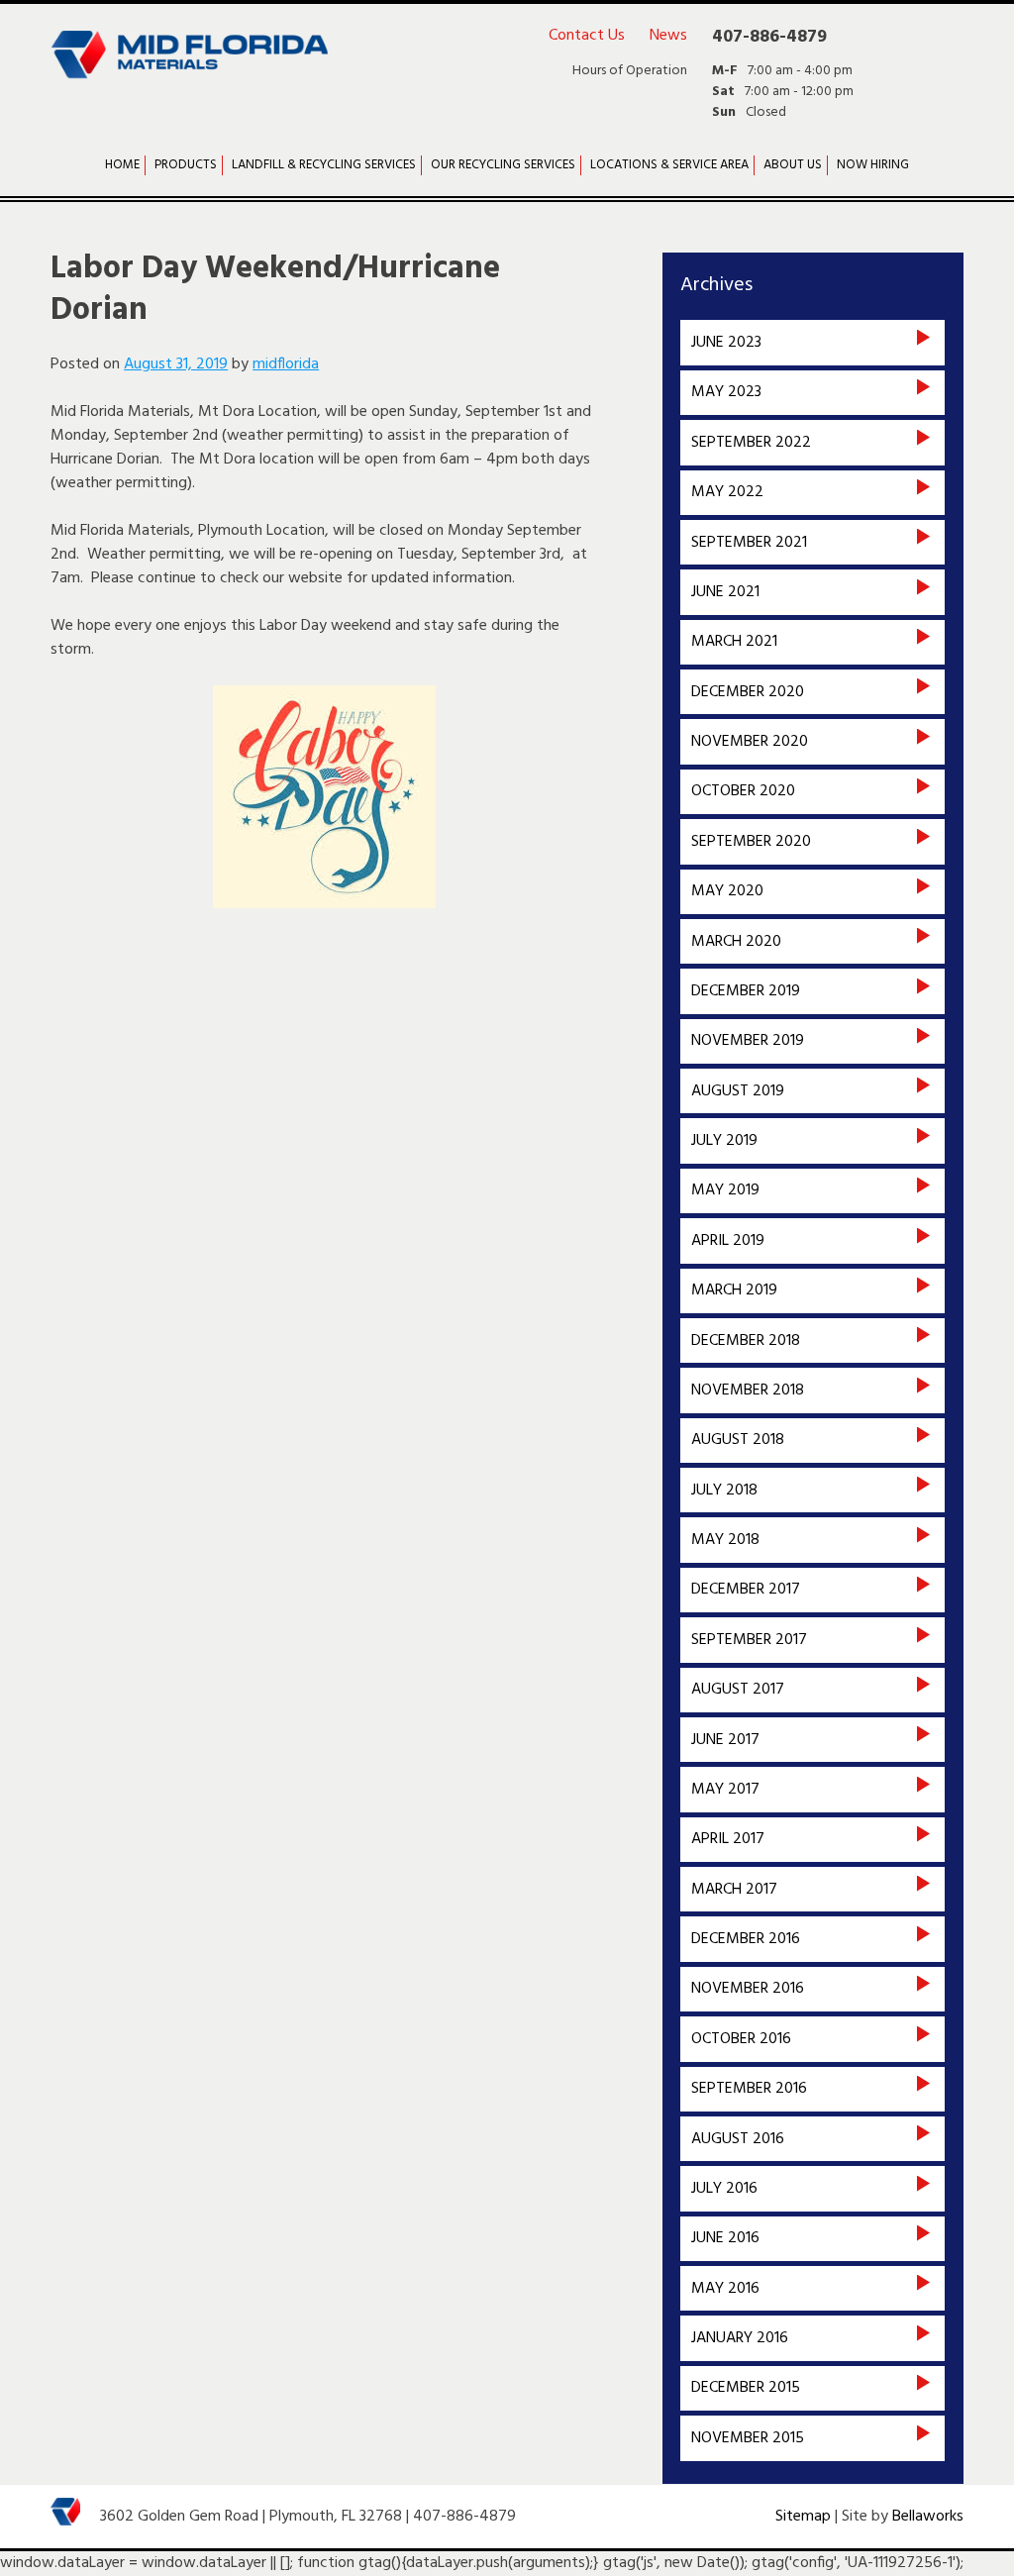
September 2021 (749, 543)
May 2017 (725, 1790)
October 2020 (743, 791)
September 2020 (751, 842)
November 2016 (748, 1989)
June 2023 (726, 343)
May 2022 (727, 492)
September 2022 (751, 443)
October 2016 (741, 2039)
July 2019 (724, 1141)
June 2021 (725, 592)
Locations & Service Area (669, 165)
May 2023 (726, 392)
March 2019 (734, 1290)
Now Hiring (873, 165)
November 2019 (748, 1041)
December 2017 (746, 1590)
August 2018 (738, 1440)
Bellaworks (928, 2517)
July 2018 (724, 1491)
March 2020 (736, 942)
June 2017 (725, 1740)
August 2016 (738, 2139)
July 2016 (724, 2189)
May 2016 (725, 2289)
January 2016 (740, 2338)
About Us (793, 165)
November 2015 (748, 2438)
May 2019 (725, 1190)
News (668, 36)
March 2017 (734, 1890)
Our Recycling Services (503, 165)
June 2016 (725, 2238)
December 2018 (746, 1341)
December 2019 (746, 991)
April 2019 (728, 1241)
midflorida (286, 364)
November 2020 (750, 742)
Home (122, 165)
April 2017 (728, 1839)
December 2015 (746, 2388)
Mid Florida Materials (189, 67)
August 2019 (738, 1091)
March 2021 (734, 642)
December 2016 (746, 1939)
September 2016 (749, 2089)
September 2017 (749, 1640)
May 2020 (727, 891)
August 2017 (738, 1690)
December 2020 (748, 692)
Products (186, 165)
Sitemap (803, 2517)
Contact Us (587, 36)
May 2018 (725, 1540)
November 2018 (748, 1391)
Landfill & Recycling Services (324, 165)
